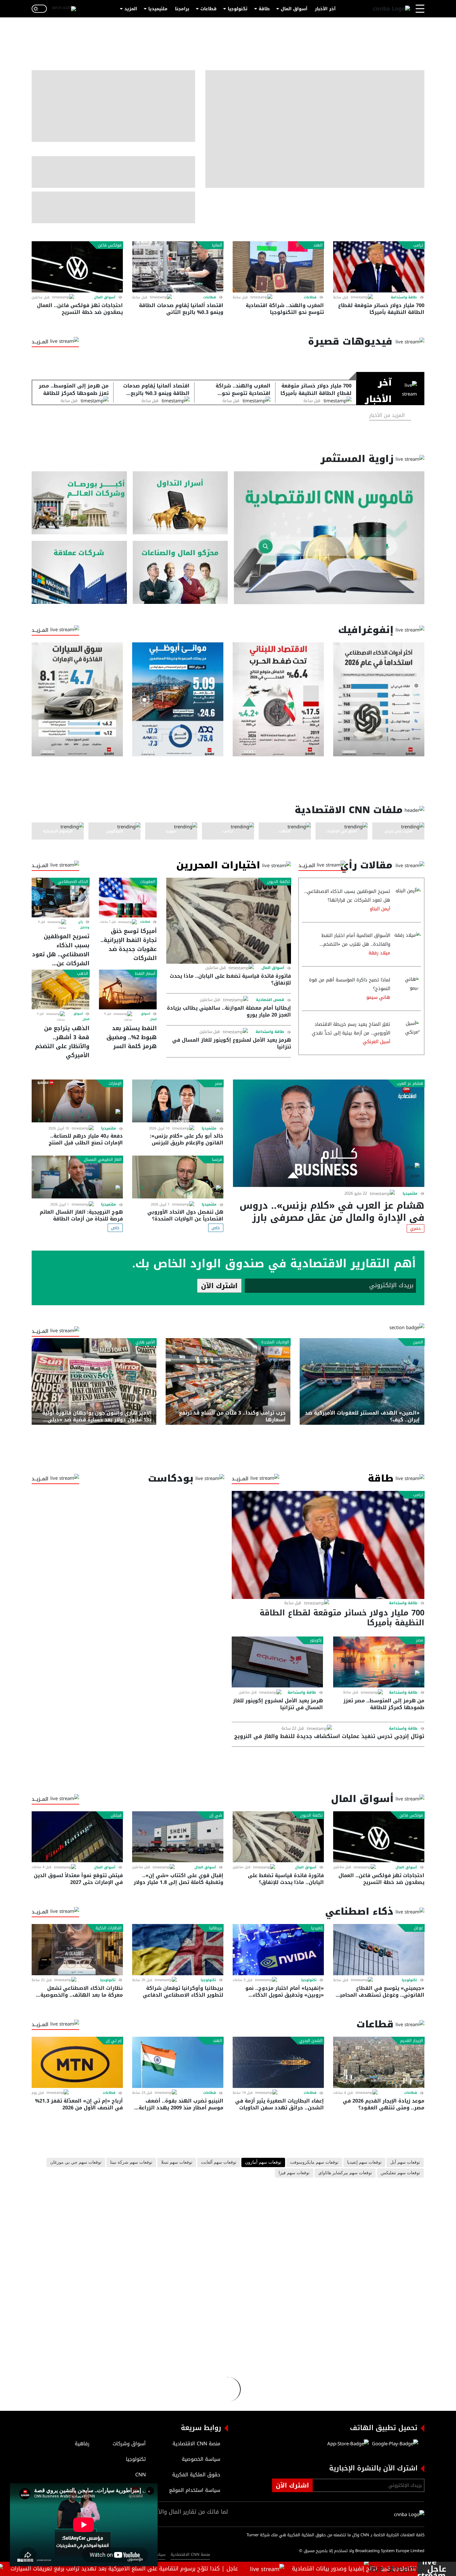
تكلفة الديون (278, 882)
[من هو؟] (180, 572)
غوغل (418, 1928)
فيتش (116, 1815)
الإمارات (115, 1084)
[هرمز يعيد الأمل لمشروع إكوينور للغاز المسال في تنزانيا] (277, 1662)
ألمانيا (217, 245)
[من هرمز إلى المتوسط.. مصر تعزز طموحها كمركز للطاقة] (379, 1662)
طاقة (264, 9)
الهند (318, 245)
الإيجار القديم (412, 2041)
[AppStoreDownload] (348, 2444)
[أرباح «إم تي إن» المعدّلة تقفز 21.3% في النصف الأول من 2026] (77, 2062)
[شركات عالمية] (79, 572)
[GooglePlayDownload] (393, 2444)
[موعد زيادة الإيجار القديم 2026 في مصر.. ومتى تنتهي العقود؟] (379, 2062)
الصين (418, 1342)
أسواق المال (294, 9)
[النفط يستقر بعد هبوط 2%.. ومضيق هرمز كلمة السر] (128, 989)
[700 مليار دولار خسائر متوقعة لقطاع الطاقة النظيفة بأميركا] (379, 267)
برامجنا (182, 9)
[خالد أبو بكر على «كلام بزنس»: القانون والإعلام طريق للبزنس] (178, 1101)
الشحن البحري (311, 2041)
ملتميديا (410, 1193)
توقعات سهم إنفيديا (364, 2162)
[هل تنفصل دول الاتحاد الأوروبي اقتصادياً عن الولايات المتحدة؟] (178, 1177)
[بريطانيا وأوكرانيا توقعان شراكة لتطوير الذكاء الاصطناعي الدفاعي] (178, 1950)
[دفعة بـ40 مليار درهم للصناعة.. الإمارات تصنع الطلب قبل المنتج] (77, 1101)
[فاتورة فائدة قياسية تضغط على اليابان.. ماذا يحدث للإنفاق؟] (229, 921)
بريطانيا (216, 1928)
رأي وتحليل (84, 925)
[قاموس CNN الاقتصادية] (329, 538)
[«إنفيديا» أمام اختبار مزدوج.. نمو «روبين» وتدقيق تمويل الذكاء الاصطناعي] (278, 1950)
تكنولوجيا (238, 9)
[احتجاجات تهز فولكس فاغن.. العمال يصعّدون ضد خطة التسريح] (77, 267)
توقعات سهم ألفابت (219, 2162)
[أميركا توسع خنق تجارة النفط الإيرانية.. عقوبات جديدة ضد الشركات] (128, 898)
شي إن (216, 1815)
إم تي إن (114, 2041)
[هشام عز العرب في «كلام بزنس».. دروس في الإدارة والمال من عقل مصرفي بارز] (329, 1133)
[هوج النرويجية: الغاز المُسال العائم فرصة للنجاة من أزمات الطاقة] (77, 1177)
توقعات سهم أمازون (263, 2162)
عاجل (437, 2569)
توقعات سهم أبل (405, 2162)
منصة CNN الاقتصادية (190, 2554)
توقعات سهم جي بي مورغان (76, 2162)
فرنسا (217, 1160)
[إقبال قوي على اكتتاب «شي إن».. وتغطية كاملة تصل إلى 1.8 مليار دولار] (178, 1837)
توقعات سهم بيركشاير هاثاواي (345, 2173)
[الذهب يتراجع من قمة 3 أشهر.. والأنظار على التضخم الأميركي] (60, 989)
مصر (219, 1084)
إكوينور (316, 1640)
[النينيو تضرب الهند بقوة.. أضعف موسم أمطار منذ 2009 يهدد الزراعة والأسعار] (178, 2062)
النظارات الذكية (109, 1928)
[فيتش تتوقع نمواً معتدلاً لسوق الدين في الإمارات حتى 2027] (77, 1837)
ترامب (418, 245)
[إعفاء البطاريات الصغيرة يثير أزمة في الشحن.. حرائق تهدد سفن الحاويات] (278, 2062)
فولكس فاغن (110, 245)
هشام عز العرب (410, 1084)
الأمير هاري (145, 1342)
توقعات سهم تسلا (177, 2162)
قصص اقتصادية (270, 1000)
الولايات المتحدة (275, 1342)
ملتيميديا (158, 9)
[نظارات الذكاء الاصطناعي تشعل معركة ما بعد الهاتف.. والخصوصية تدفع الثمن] (77, 1950)
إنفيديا (317, 1928)
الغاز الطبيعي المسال (103, 1160)
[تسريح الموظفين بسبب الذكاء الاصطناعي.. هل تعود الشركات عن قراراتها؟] (60, 898)
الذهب (83, 974)
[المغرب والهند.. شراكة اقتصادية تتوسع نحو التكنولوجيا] (278, 267)
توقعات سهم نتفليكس (400, 2173)
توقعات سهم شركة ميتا (131, 2162)
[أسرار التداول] (180, 503)
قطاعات (208, 9)
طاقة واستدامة (404, 297)
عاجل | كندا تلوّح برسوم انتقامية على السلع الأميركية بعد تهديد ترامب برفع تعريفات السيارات (176, 2569)
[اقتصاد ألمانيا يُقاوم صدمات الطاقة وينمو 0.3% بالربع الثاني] (178, 267)
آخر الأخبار (325, 9)
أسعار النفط (145, 974)
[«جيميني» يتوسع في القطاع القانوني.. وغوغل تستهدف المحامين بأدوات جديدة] (379, 1950)
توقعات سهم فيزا (294, 2173)
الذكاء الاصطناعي (73, 882)
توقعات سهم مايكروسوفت (314, 2162)
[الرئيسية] (391, 9)
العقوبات (148, 882)
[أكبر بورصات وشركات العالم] (79, 503)
